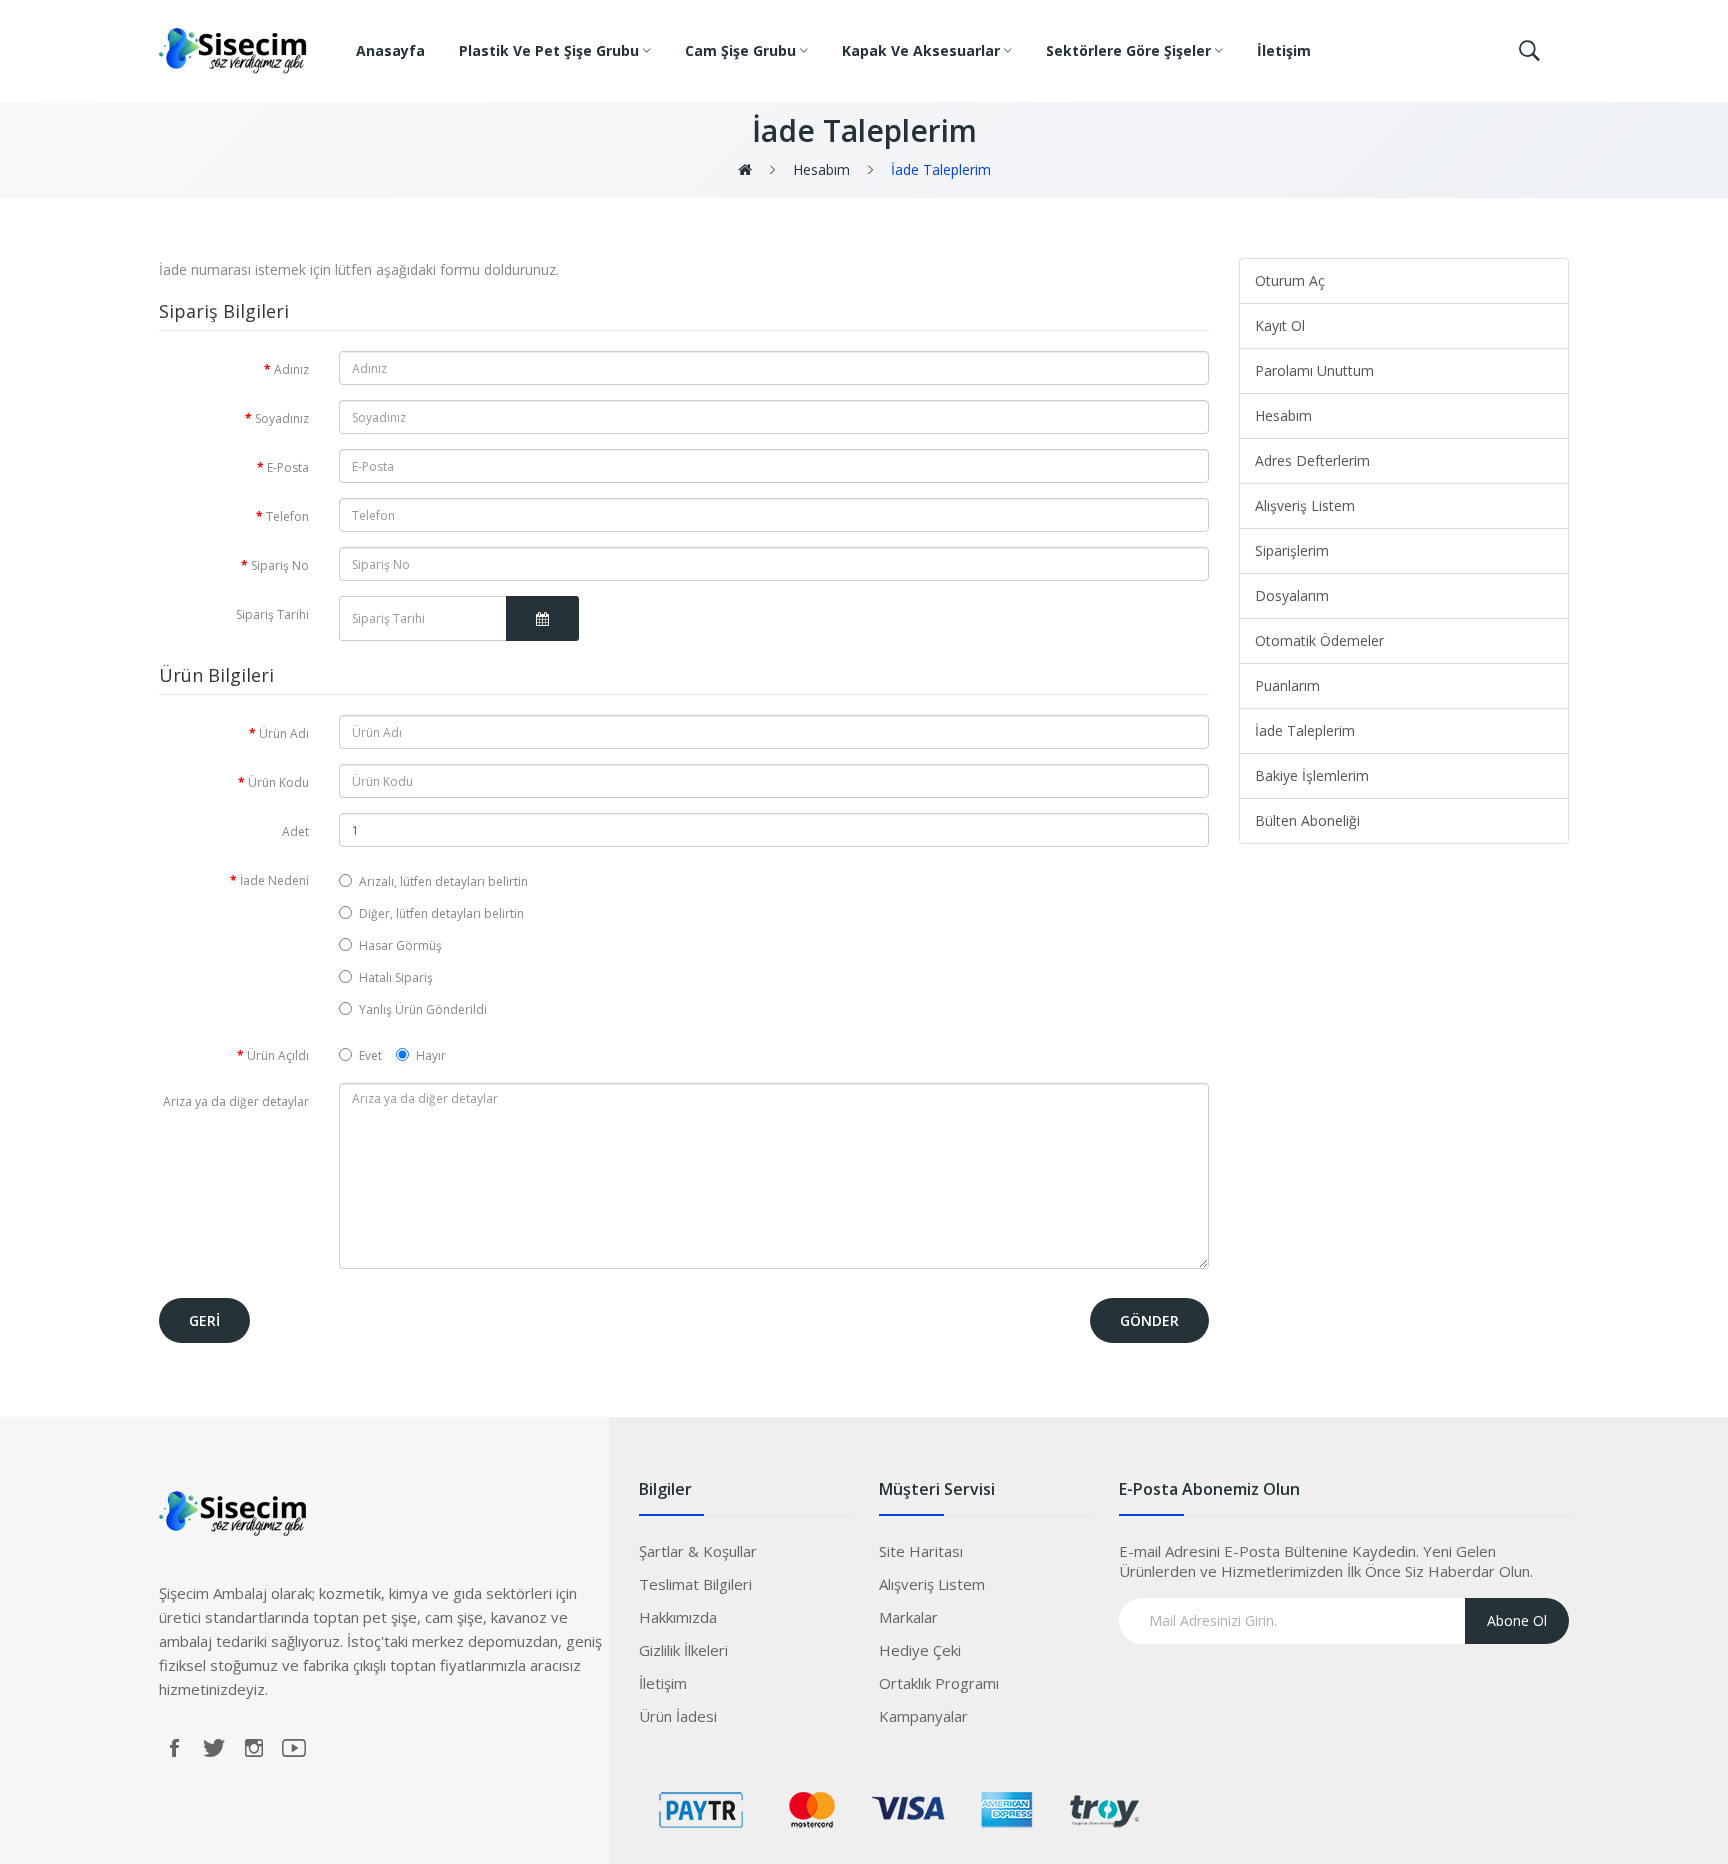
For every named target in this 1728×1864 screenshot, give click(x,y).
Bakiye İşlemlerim (1312, 775)
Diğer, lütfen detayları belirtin (441, 913)
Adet (295, 831)
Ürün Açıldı (278, 1055)
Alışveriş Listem (1305, 505)
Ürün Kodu (278, 782)
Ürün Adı (284, 733)
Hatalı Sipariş (396, 977)
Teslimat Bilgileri (695, 1584)
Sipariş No (280, 565)
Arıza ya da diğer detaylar (236, 1101)
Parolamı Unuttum (1314, 370)
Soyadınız (282, 418)
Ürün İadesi (678, 1716)
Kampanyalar (923, 1716)
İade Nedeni (274, 880)
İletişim (663, 1683)
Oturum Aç (1290, 280)
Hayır (431, 1055)
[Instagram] (254, 1748)
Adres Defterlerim (1312, 460)
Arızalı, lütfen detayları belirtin (443, 881)
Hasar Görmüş (400, 945)
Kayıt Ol (1280, 325)
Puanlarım (1287, 685)
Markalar (908, 1617)
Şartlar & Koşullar (698, 1551)
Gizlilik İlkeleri (683, 1650)
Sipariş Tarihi (272, 614)
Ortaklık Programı (939, 1683)
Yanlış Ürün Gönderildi (423, 1009)
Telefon (287, 516)
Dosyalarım (1292, 595)
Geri (204, 1320)
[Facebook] (174, 1748)
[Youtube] (294, 1748)
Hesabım (819, 169)
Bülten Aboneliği (1307, 820)
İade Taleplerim (939, 169)
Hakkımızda (678, 1617)
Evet (370, 1055)
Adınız (291, 369)
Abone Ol (1517, 1620)
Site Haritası (921, 1551)
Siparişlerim (1292, 550)
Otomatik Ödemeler (1319, 640)
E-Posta (288, 467)
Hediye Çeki (920, 1650)
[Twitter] (214, 1748)
